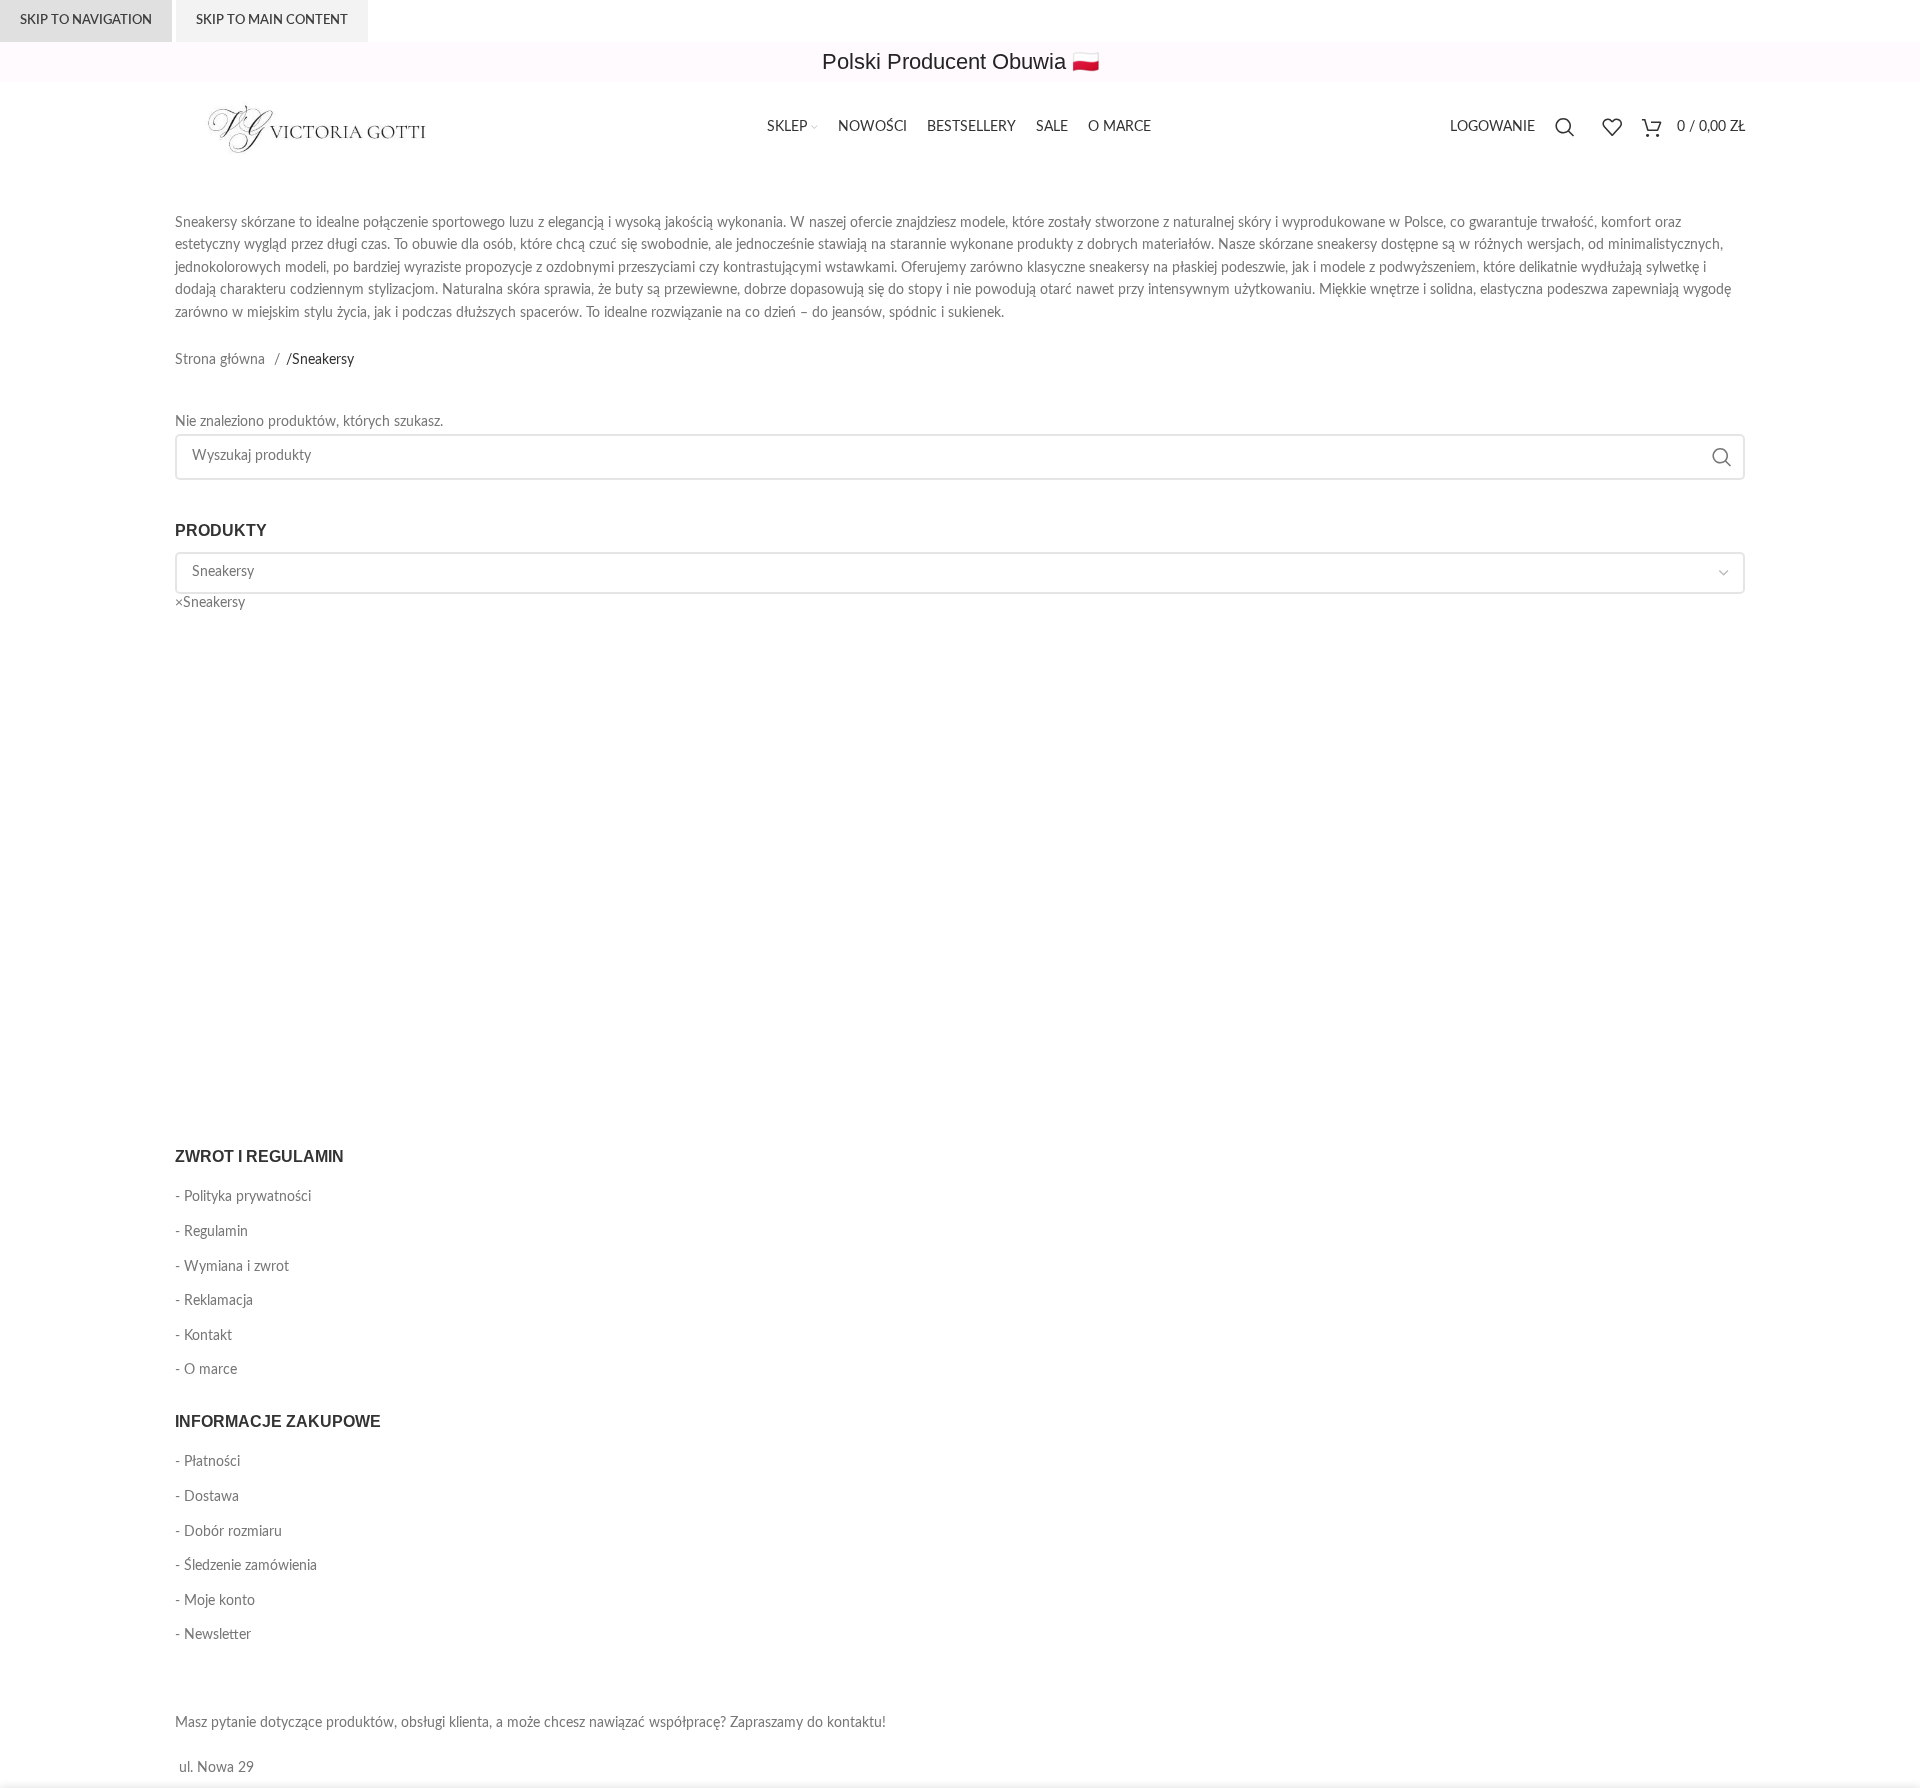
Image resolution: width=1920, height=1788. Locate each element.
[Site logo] (325, 127)
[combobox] (210, 603)
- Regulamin (211, 1232)
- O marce (206, 1370)
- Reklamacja (214, 1301)
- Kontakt (203, 1336)
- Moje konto (215, 1601)
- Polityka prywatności (243, 1197)
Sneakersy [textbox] (210, 603)
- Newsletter (213, 1635)
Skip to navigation (86, 20)
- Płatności (207, 1462)
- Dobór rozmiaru (228, 1532)
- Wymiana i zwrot (232, 1267)
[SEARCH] (1722, 457)
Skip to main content (272, 20)
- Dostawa (207, 1497)
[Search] (1568, 127)
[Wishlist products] (1612, 127)
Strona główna (222, 360)
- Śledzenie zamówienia (246, 1566)
